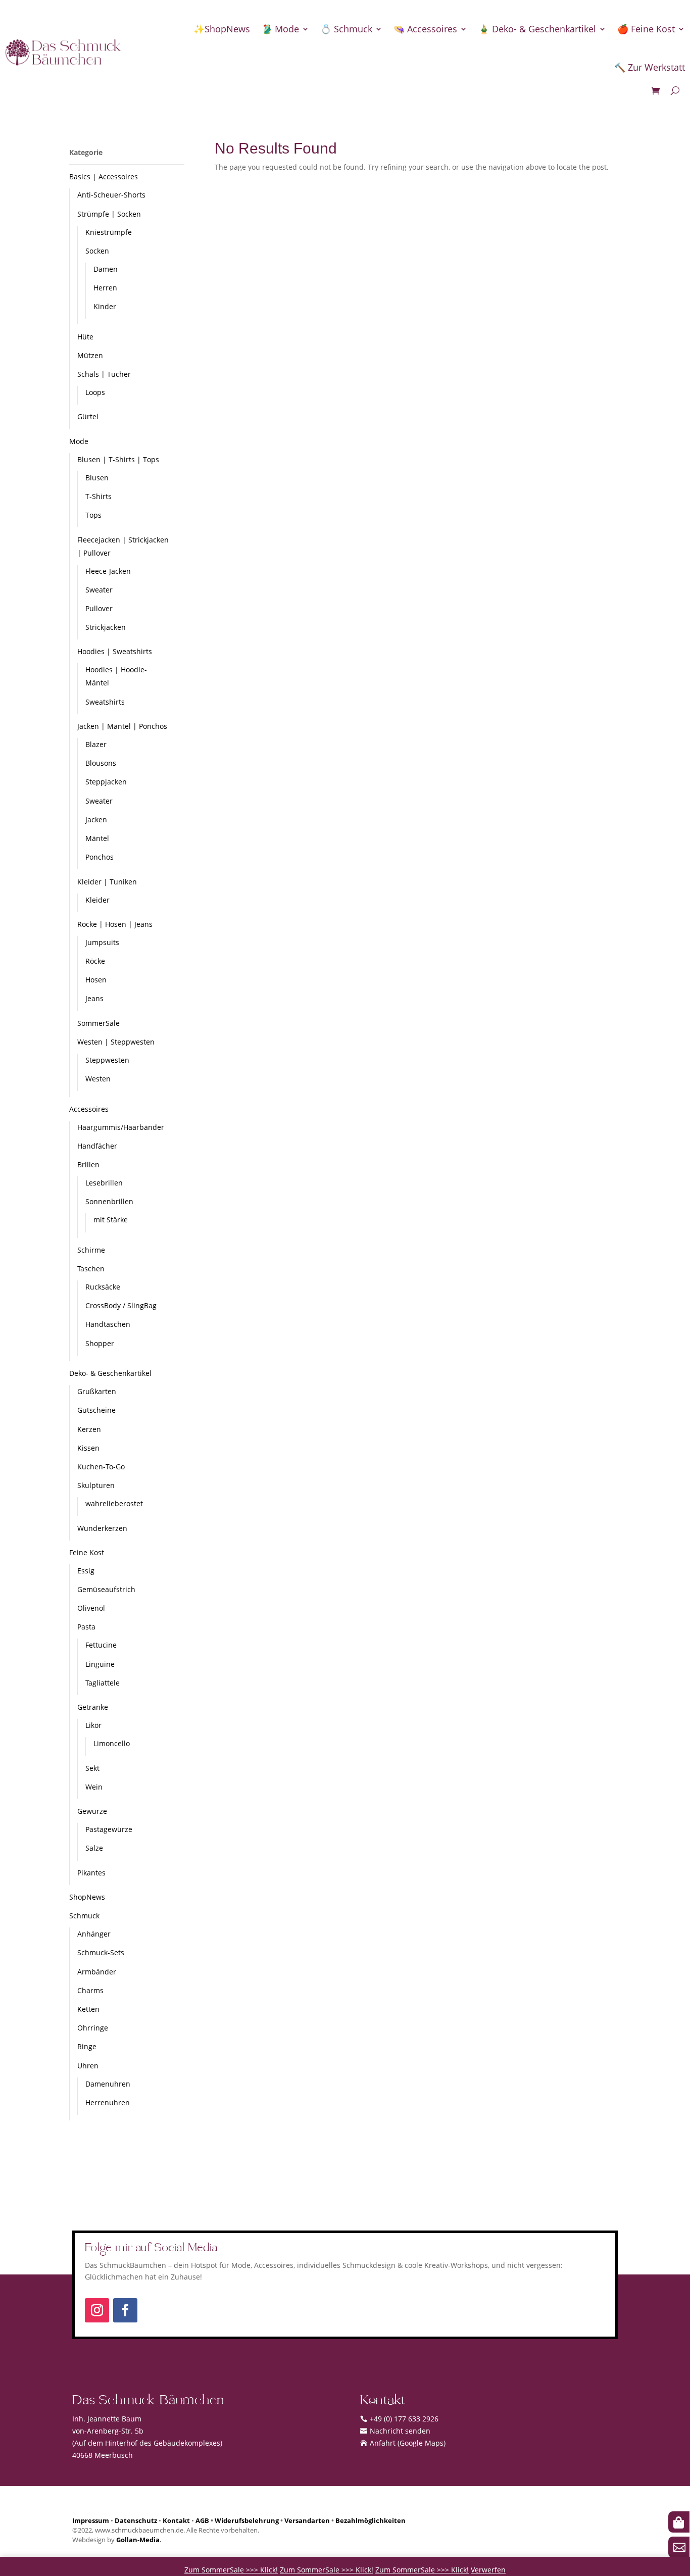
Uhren (88, 2066)
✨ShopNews (222, 29)
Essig (86, 1571)
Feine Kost (87, 1552)
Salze (94, 1848)
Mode (79, 441)
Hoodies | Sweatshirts (115, 651)
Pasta (86, 1627)
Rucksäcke (103, 1287)
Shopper (100, 1343)
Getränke (93, 1707)
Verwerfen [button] (488, 2570)
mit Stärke (111, 1220)
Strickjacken (106, 627)
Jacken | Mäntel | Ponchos (122, 726)
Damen (106, 269)
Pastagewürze (109, 1829)
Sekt (92, 1768)
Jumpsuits (102, 942)
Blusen (97, 478)
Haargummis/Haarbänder (121, 1127)
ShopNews (87, 1897)
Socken (97, 251)
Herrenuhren (108, 2102)
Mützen (90, 355)
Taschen (91, 1269)
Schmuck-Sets (101, 1952)
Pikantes (91, 1873)
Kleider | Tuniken (107, 882)
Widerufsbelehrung (247, 2521)
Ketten (88, 2009)
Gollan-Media (138, 2540)
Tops (93, 515)
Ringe (87, 2046)
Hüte (85, 337)
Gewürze (92, 1811)
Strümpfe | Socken (109, 214)
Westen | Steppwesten (116, 1042)
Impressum (91, 2521)
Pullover (99, 608)
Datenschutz (136, 2521)
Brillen (88, 1165)
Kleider (97, 900)
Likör (93, 1725)
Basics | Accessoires (104, 177)
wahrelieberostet (114, 1503)
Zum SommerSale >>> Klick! (231, 2570)
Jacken (96, 820)
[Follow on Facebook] (125, 2310)
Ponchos (100, 857)
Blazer (96, 744)
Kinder (105, 306)
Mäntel (97, 838)
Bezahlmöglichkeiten (371, 2521)
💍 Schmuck (346, 29)
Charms (90, 1990)
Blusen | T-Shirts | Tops (118, 459)
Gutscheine (96, 1410)
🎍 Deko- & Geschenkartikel (537, 29)
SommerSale (98, 1023)
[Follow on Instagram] (97, 2310)
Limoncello (112, 1743)
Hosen (96, 980)
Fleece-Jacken (108, 571)
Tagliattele (103, 1683)
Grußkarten (97, 1391)
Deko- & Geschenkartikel (110, 1373)
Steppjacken (106, 782)
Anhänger (94, 1934)
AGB (202, 2521)
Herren (105, 288)
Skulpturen (96, 1485)
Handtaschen (108, 1324)
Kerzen (89, 1429)
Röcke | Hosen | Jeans (115, 924)
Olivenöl (91, 1608)
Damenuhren (108, 2084)
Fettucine (101, 1645)
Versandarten (307, 2521)
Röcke (95, 961)
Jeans (94, 998)
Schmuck (84, 1916)
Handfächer (97, 1146)
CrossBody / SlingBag (121, 1305)
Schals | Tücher (104, 374)
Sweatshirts (105, 702)
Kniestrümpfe (109, 232)
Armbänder (97, 1972)
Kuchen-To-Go (101, 1467)
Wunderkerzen (102, 1528)
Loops (95, 392)
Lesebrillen (104, 1183)
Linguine (100, 1664)
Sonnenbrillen (109, 1201)
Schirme (91, 1250)
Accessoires (89, 1109)
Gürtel (88, 416)
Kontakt (176, 2521)
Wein (94, 1787)
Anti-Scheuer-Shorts (111, 195)
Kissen (88, 1448)
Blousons (101, 763)
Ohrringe (93, 2028)
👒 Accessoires (425, 29)
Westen (98, 1079)
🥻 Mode (280, 29)
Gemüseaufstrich (106, 1589)
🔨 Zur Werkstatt (650, 67)
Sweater (99, 590)
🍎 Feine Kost (646, 29)
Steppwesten (107, 1060)
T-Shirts (98, 496)
